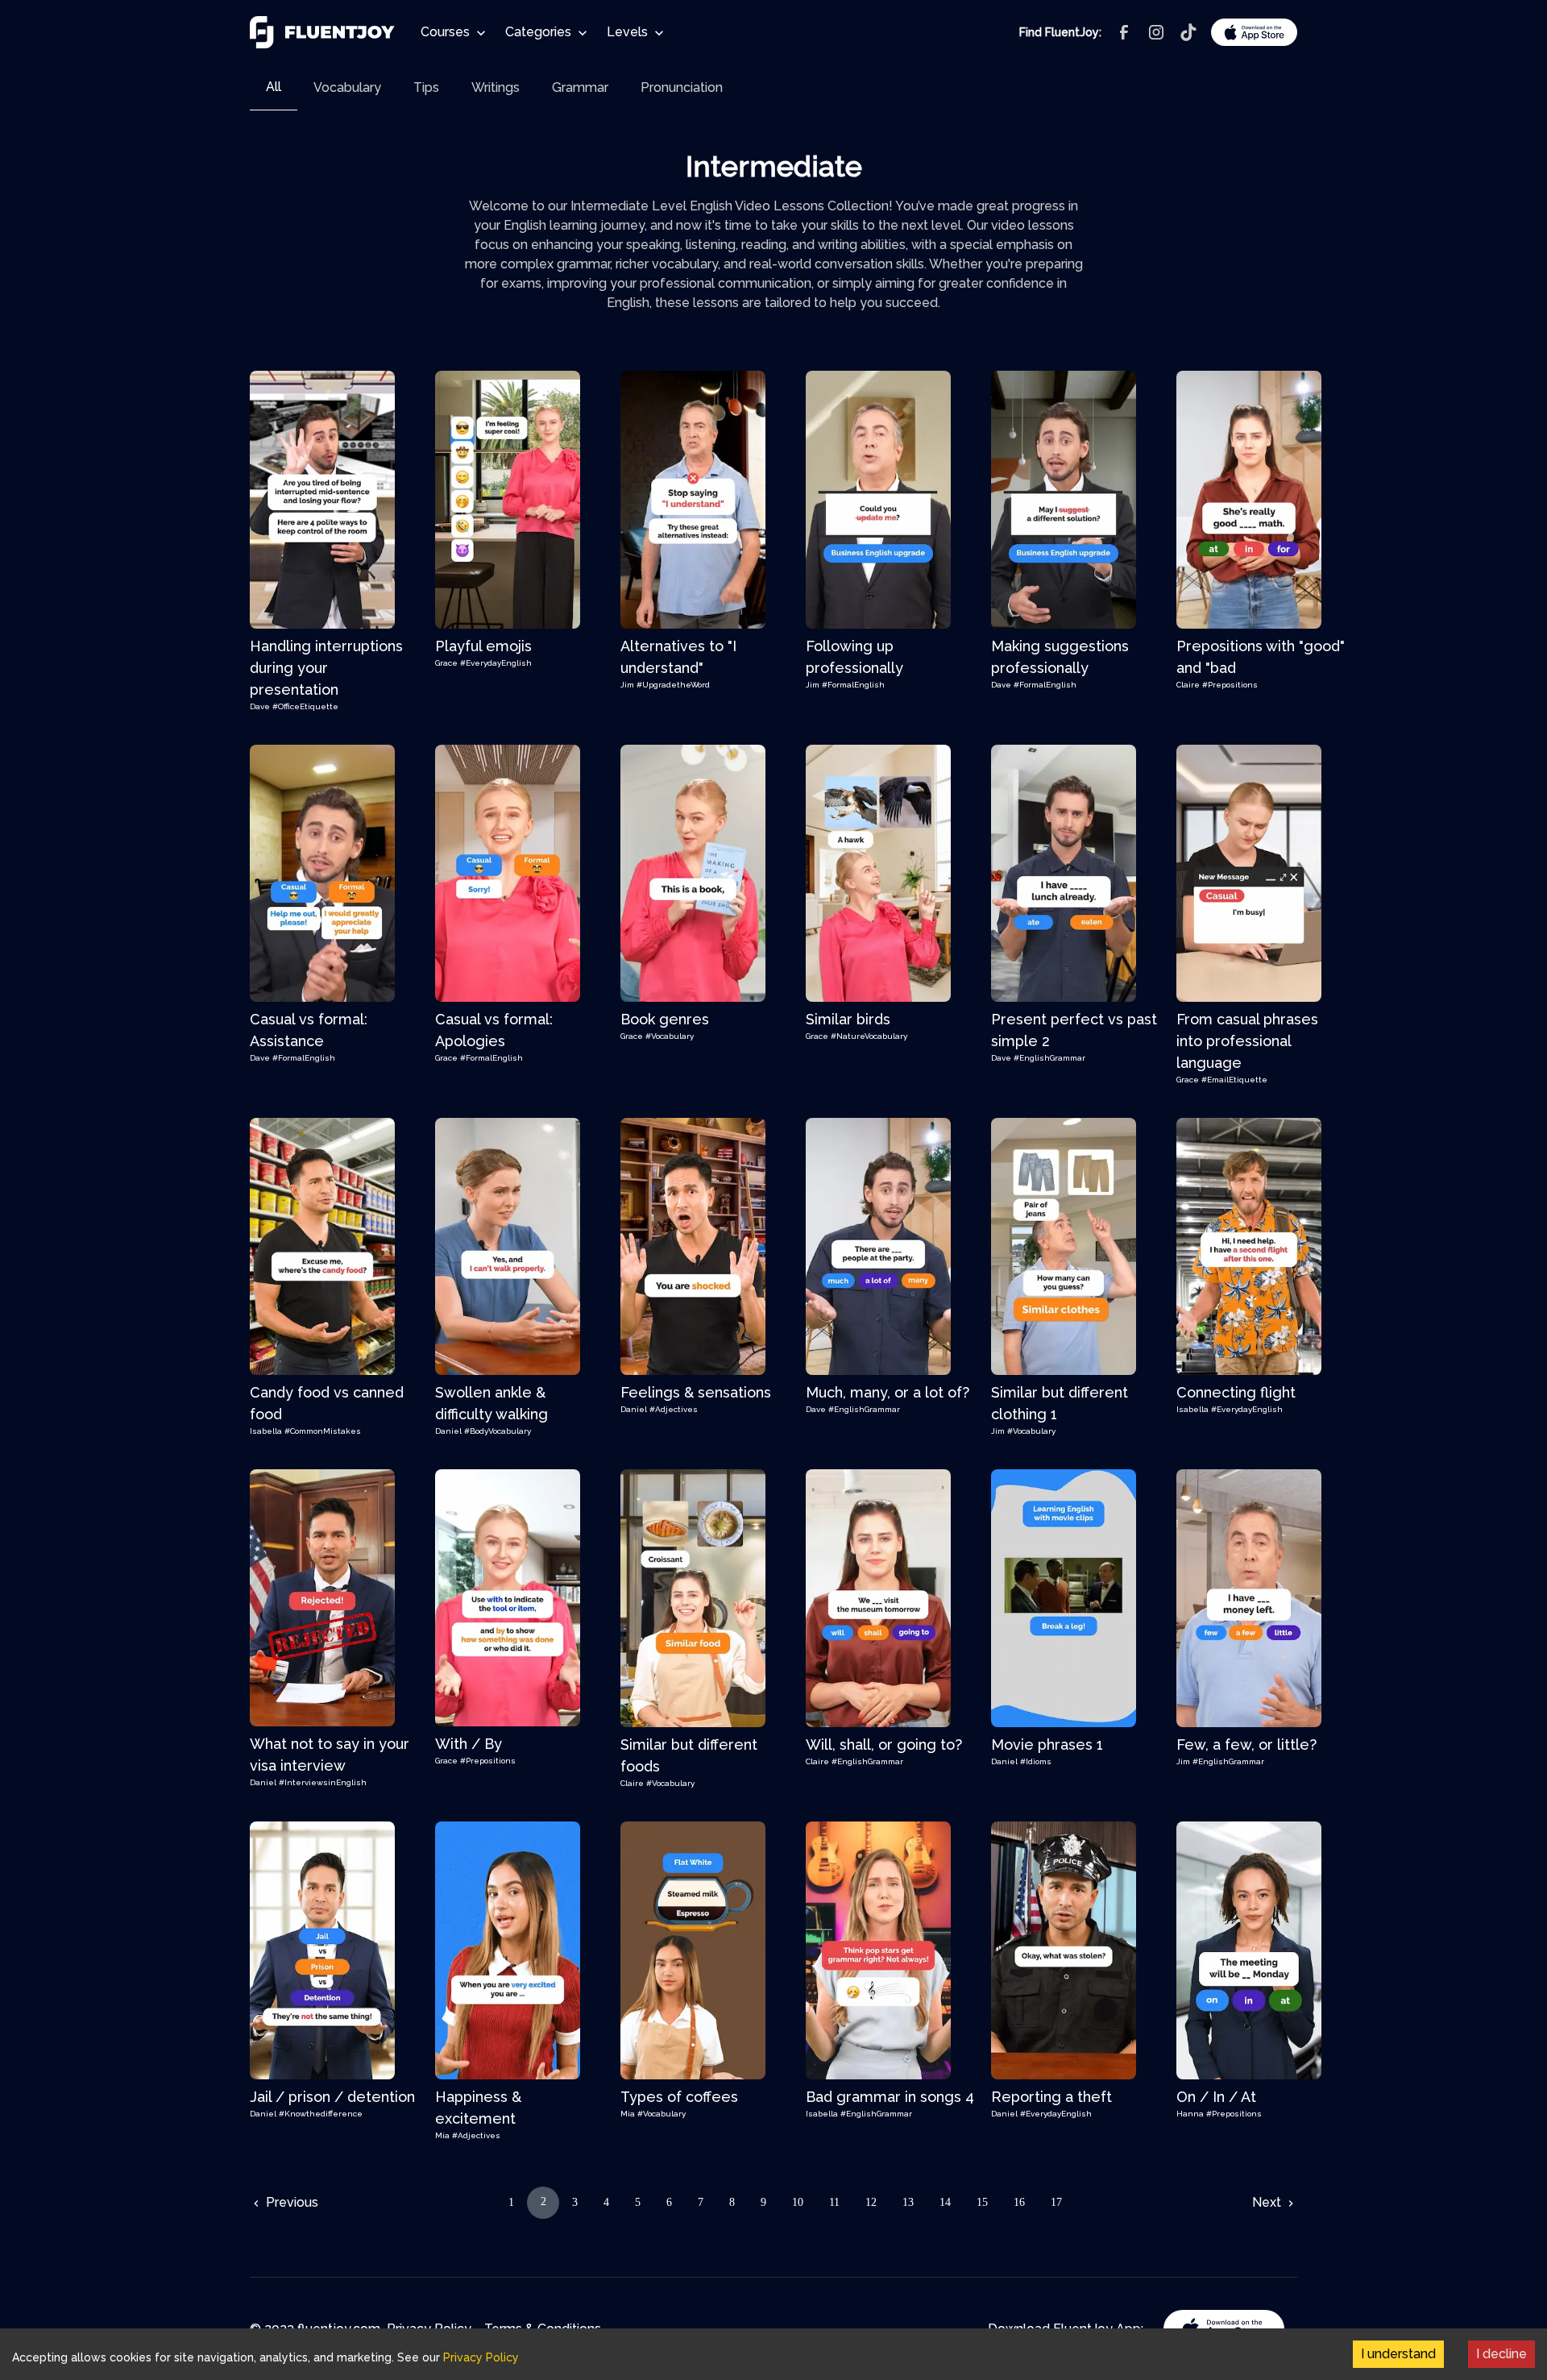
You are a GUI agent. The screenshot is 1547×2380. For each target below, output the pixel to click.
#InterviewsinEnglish (323, 1782)
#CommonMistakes (323, 1431)
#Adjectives (674, 1409)
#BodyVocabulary (498, 1431)
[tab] (274, 87)
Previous (290, 2202)
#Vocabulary (670, 1036)
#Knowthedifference (321, 2114)
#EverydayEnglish (496, 663)
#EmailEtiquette (1234, 1080)
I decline (1501, 2354)
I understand (1398, 2354)
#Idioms (1036, 1761)
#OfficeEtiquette (305, 706)
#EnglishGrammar (1049, 1058)
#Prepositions (1230, 685)
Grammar (580, 87)
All (274, 87)
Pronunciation (682, 87)
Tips (426, 87)
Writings (496, 87)
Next (1268, 2202)
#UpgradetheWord (673, 685)
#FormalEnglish (853, 685)
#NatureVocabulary (869, 1036)
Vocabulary (347, 87)
